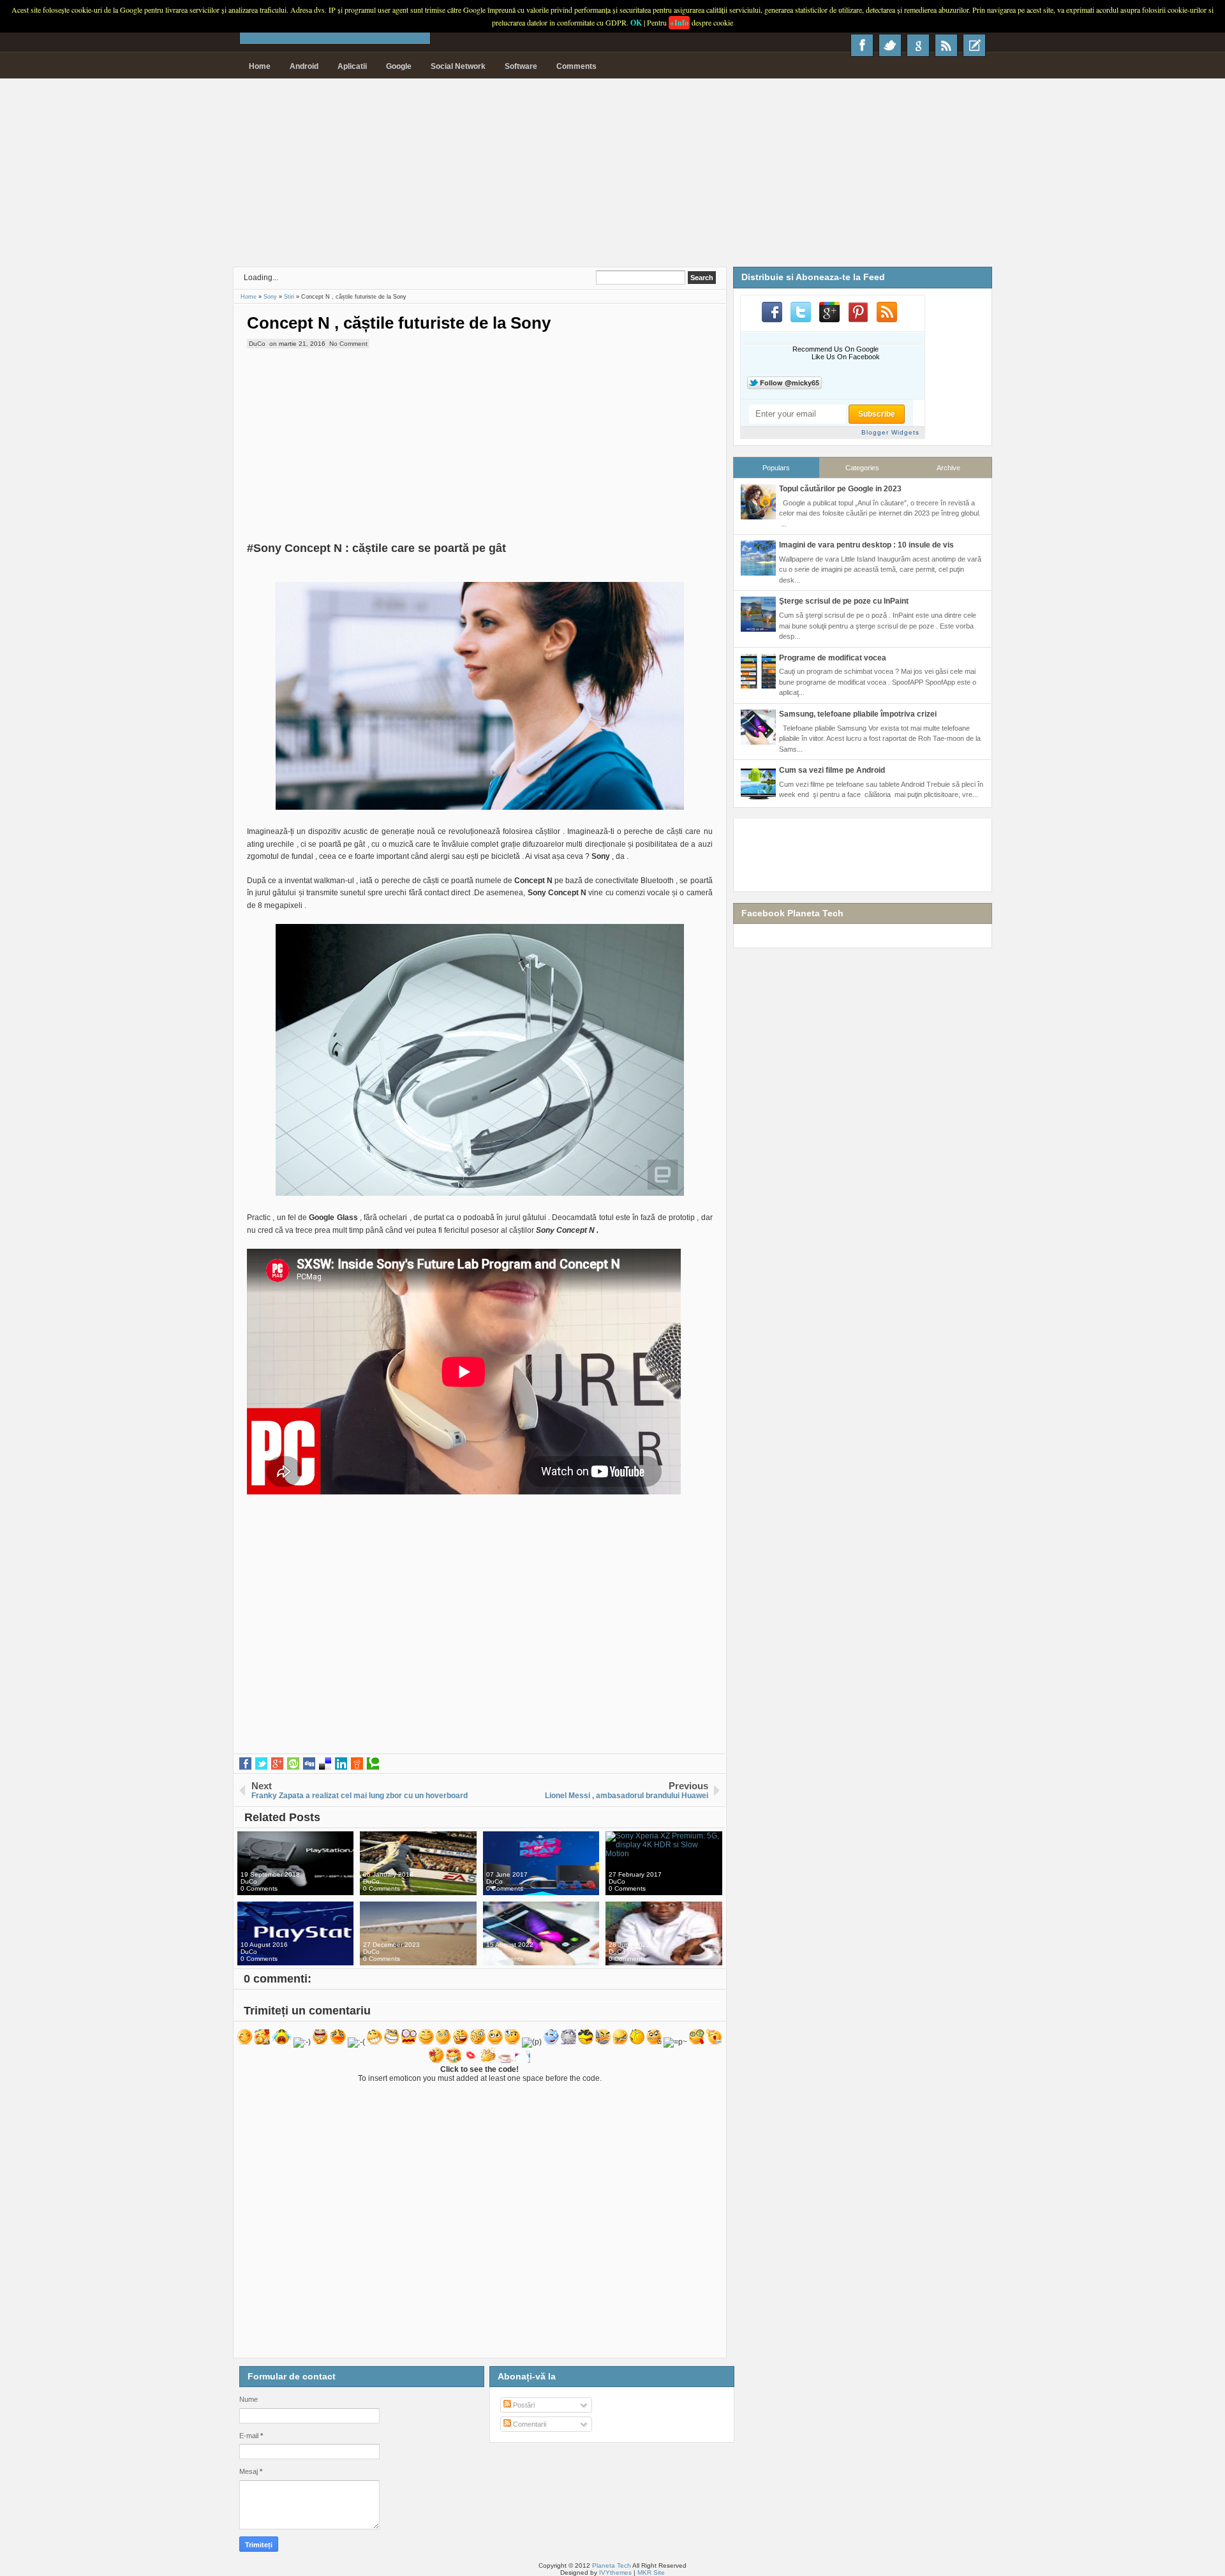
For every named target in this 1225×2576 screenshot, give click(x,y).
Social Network (458, 66)
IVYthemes (615, 2572)
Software (521, 66)
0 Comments (259, 1888)
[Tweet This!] (261, 1764)
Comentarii (529, 2424)
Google (399, 66)
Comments (576, 66)
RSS (946, 45)
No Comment (348, 344)
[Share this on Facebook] (245, 1764)
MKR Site (651, 2572)
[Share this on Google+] (277, 1764)
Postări (523, 2405)
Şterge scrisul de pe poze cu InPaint (844, 601)
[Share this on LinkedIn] (341, 1764)
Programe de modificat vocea (833, 658)
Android (304, 66)
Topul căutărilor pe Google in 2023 (840, 489)
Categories (862, 468)
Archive (948, 468)
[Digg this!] (309, 1764)
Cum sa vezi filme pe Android (832, 770)
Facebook (862, 45)
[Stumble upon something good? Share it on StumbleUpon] (293, 1764)
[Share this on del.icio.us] (325, 1764)
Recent (974, 45)
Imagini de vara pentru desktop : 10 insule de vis (866, 545)
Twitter (890, 45)
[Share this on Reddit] (357, 1764)
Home (260, 66)
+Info (679, 23)
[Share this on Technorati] (373, 1764)
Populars (776, 468)
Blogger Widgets (890, 432)
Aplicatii (352, 66)
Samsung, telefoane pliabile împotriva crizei (858, 714)
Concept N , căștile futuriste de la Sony (399, 323)
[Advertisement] (612, 177)
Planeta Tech (612, 2565)
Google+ (918, 45)
